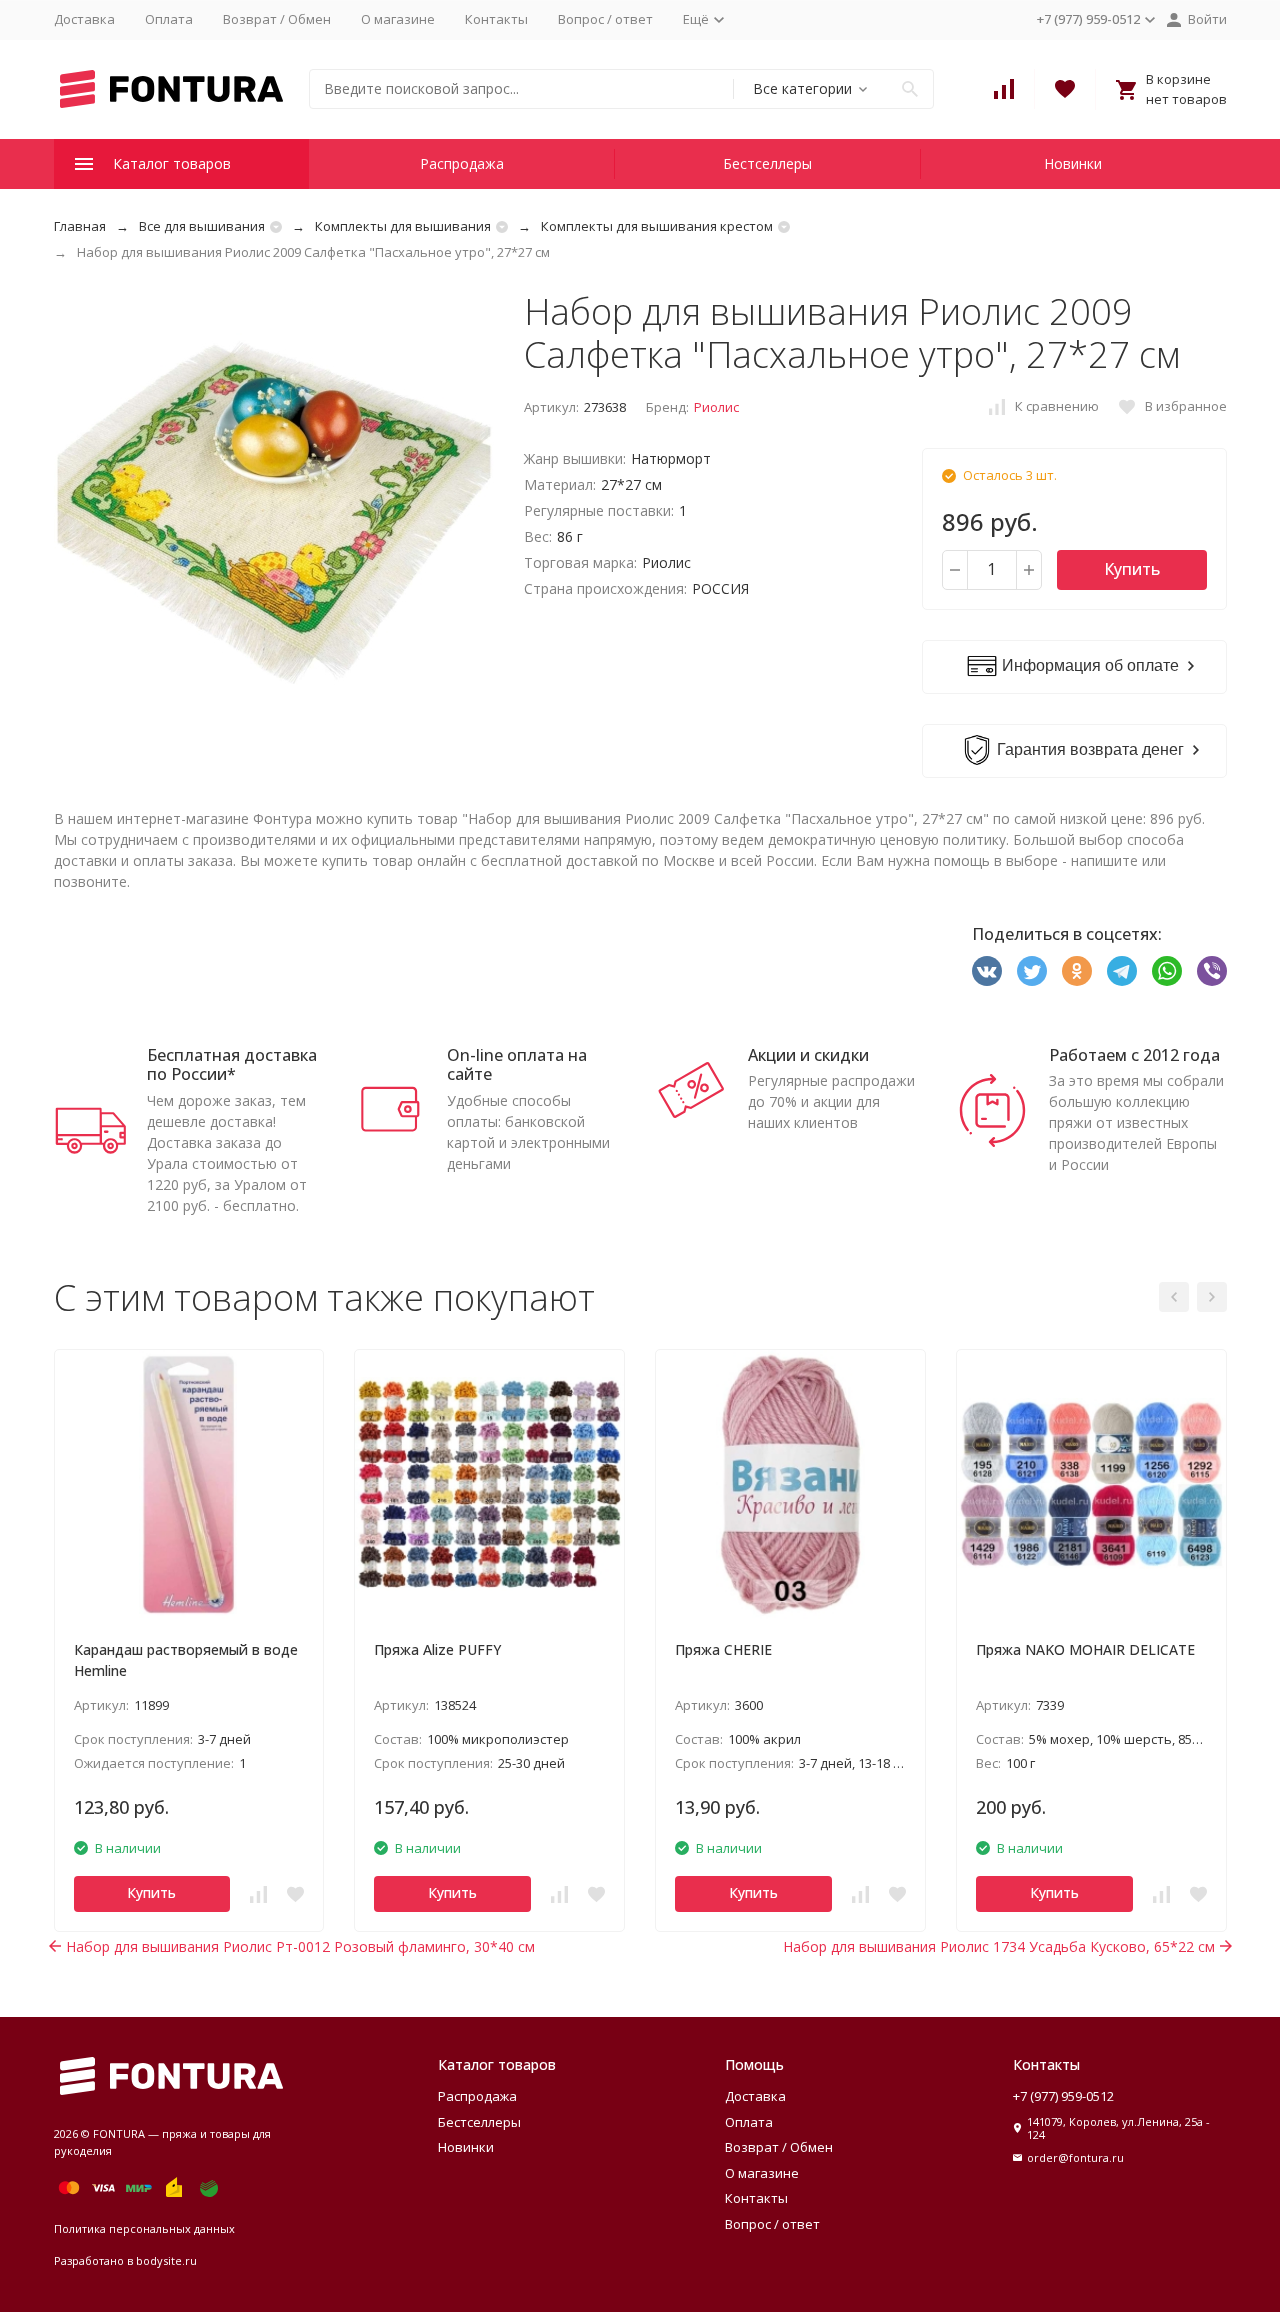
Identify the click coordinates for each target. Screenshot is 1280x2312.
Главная (80, 226)
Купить (1132, 569)
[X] (1032, 971)
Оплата (169, 19)
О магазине (398, 19)
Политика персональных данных (144, 2228)
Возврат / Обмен (277, 19)
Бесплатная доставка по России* (232, 1064)
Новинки (1073, 163)
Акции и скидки (808, 1055)
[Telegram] (1122, 971)
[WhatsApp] (1167, 971)
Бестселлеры (767, 163)
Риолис (716, 407)
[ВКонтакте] (987, 971)
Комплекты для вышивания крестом (657, 226)
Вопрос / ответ (605, 19)
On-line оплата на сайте (517, 1064)
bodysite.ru (166, 2260)
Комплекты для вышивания (403, 226)
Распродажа (462, 163)
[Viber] (1212, 971)
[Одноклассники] (1077, 971)
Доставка (84, 19)
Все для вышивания (202, 226)
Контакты (496, 19)
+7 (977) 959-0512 (1063, 2096)
